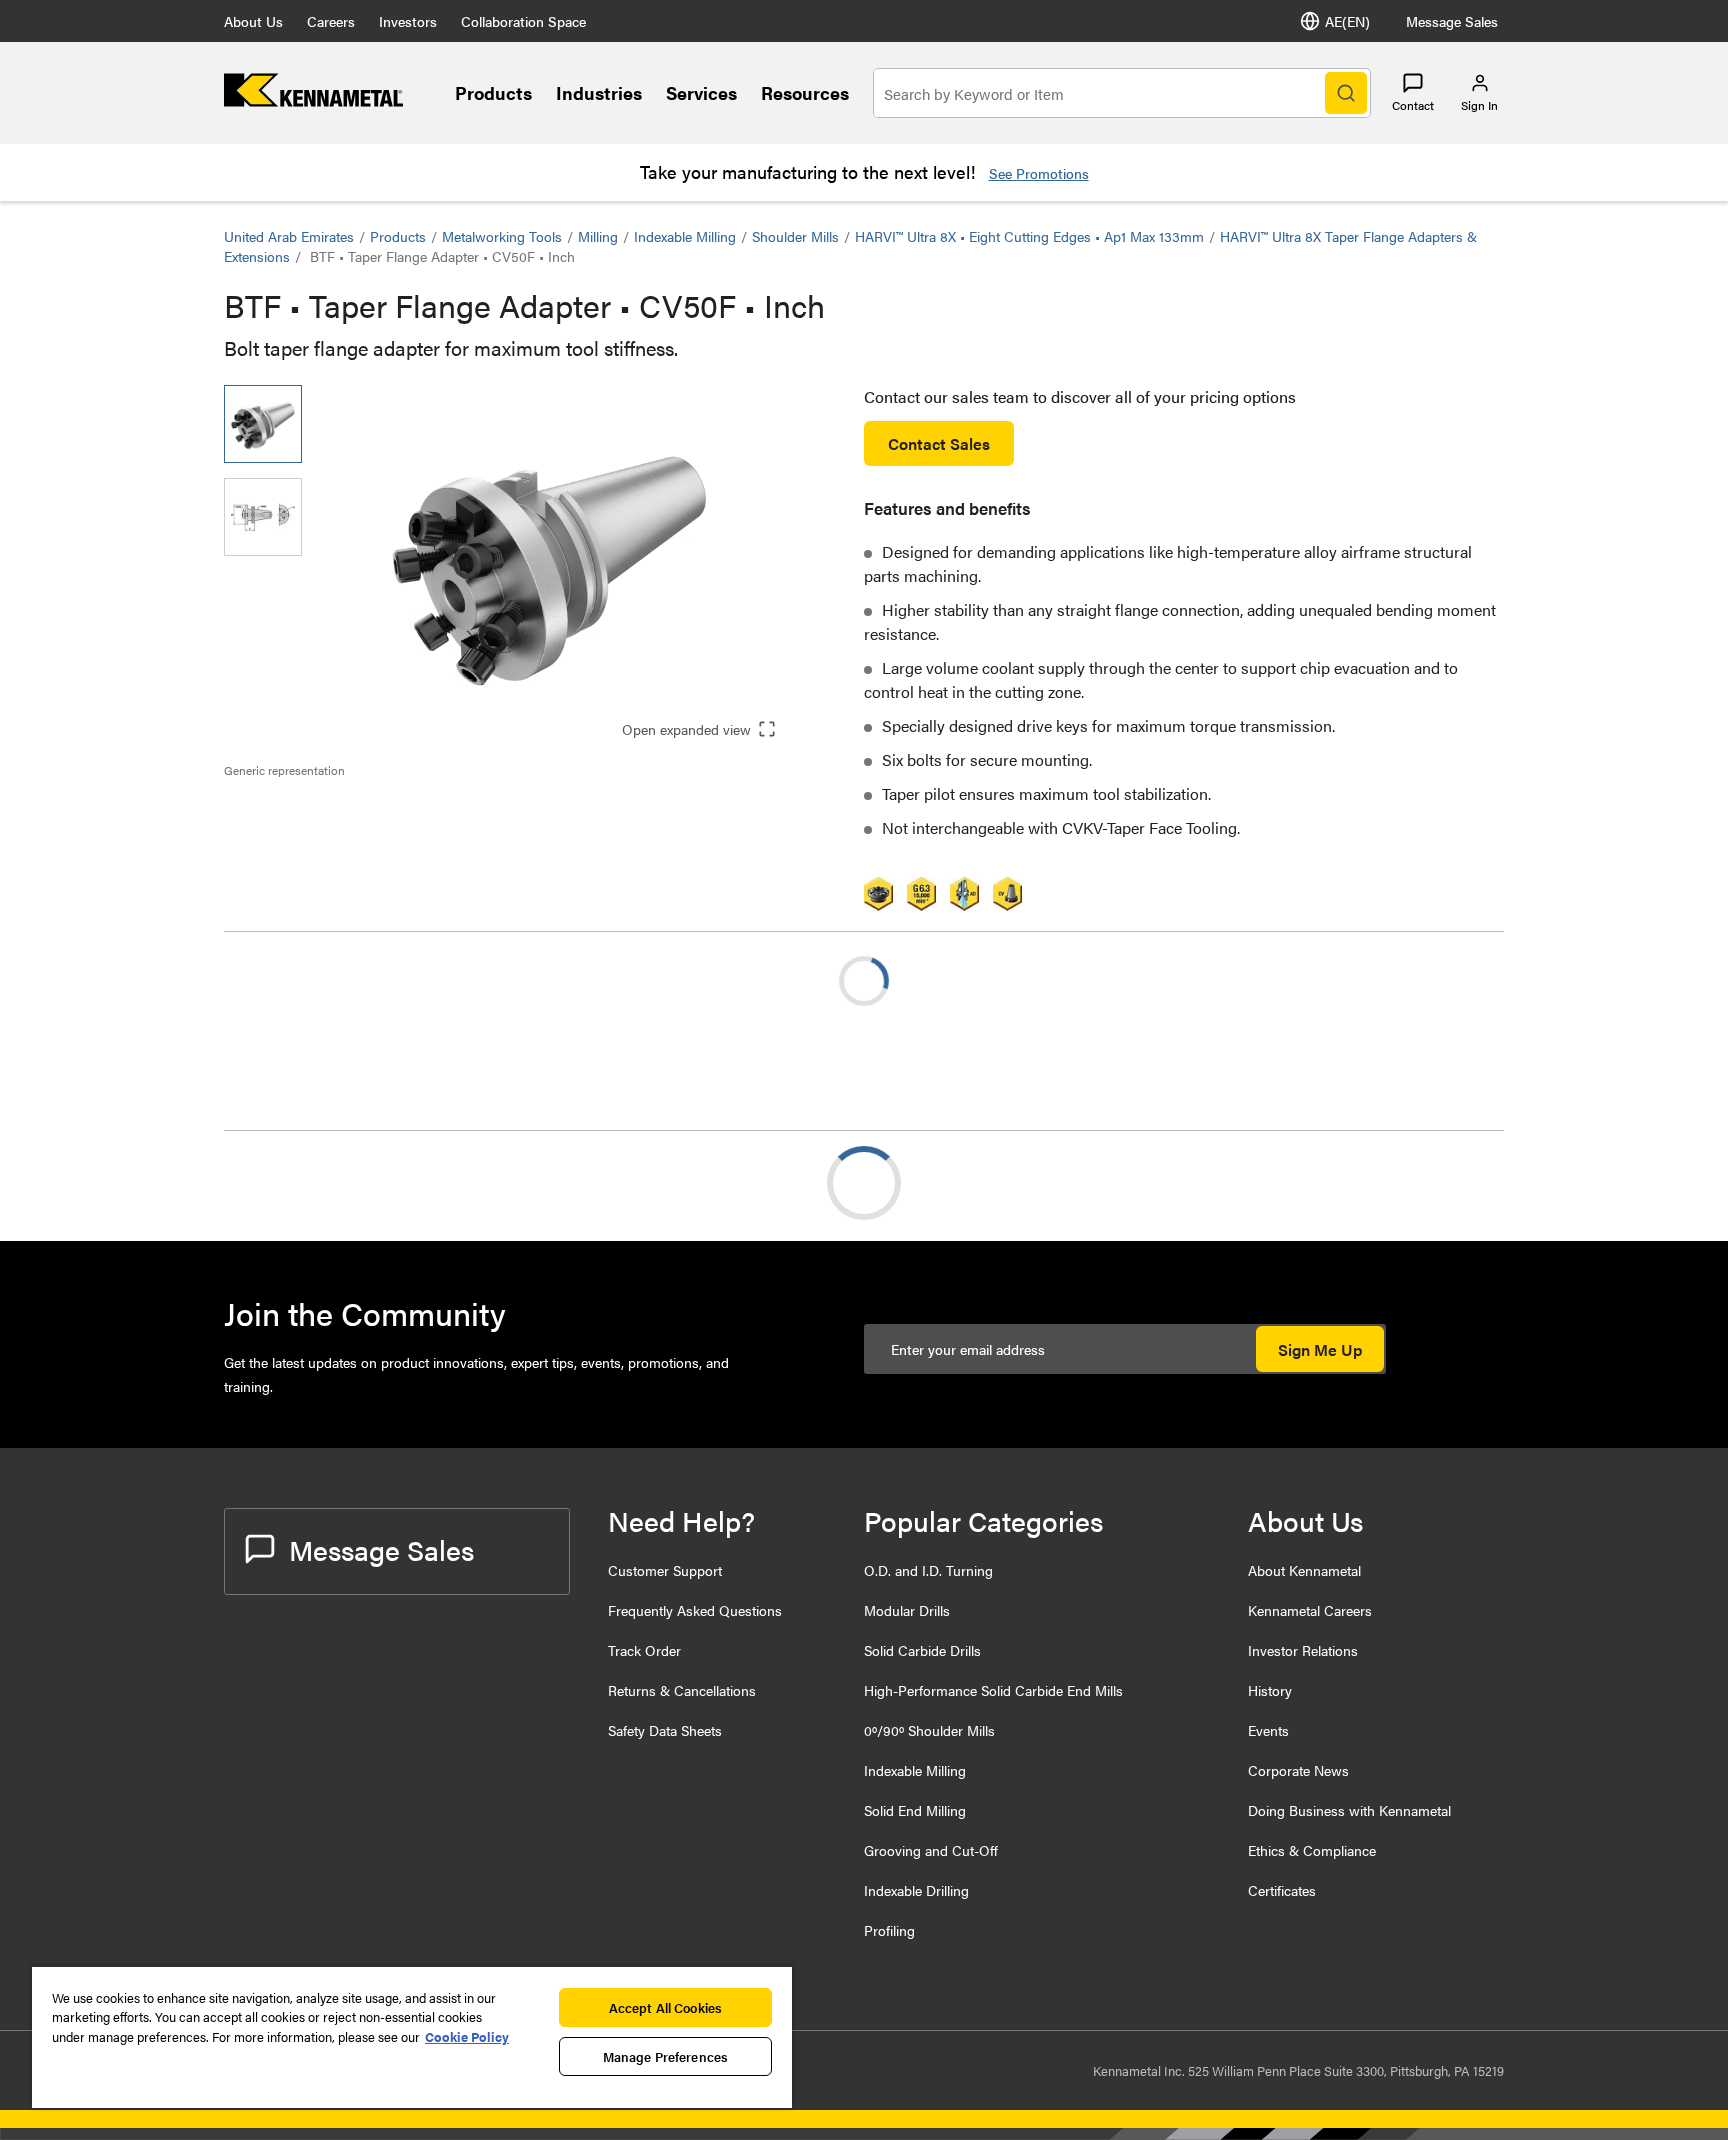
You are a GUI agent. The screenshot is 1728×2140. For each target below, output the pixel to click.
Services (701, 92)
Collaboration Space (523, 21)
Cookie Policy (467, 2036)
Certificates (1282, 1890)
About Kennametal (1304, 1570)
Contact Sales (939, 443)
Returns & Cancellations (682, 1690)
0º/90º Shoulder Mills (929, 1730)
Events (1268, 1730)
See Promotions (1039, 173)
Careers (331, 21)
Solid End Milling (915, 1810)
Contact (1413, 105)
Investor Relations (1303, 1650)
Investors (408, 21)
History (1270, 1690)
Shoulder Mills (795, 236)
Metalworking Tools (502, 236)
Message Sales (1452, 21)
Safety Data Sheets (665, 1730)
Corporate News (1298, 1770)
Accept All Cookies (665, 2007)
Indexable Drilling (916, 1890)
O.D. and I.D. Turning (928, 1570)
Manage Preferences (665, 2056)
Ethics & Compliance (1312, 1850)
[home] (313, 100)
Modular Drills (907, 1610)
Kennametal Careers (1310, 1610)
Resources (805, 92)
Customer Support (665, 1570)
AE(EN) (1347, 21)
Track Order (644, 1650)
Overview (297, 1182)
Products (493, 92)
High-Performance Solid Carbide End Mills (993, 1690)
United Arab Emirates (289, 236)
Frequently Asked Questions (695, 1610)
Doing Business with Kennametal (1349, 1810)
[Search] (1346, 93)
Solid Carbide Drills (922, 1650)
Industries (599, 92)
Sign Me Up (1320, 1349)
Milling (598, 236)
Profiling (889, 1930)
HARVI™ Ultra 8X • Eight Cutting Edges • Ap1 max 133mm (1029, 236)
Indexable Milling (685, 236)
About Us (253, 21)
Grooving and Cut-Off (931, 1850)
